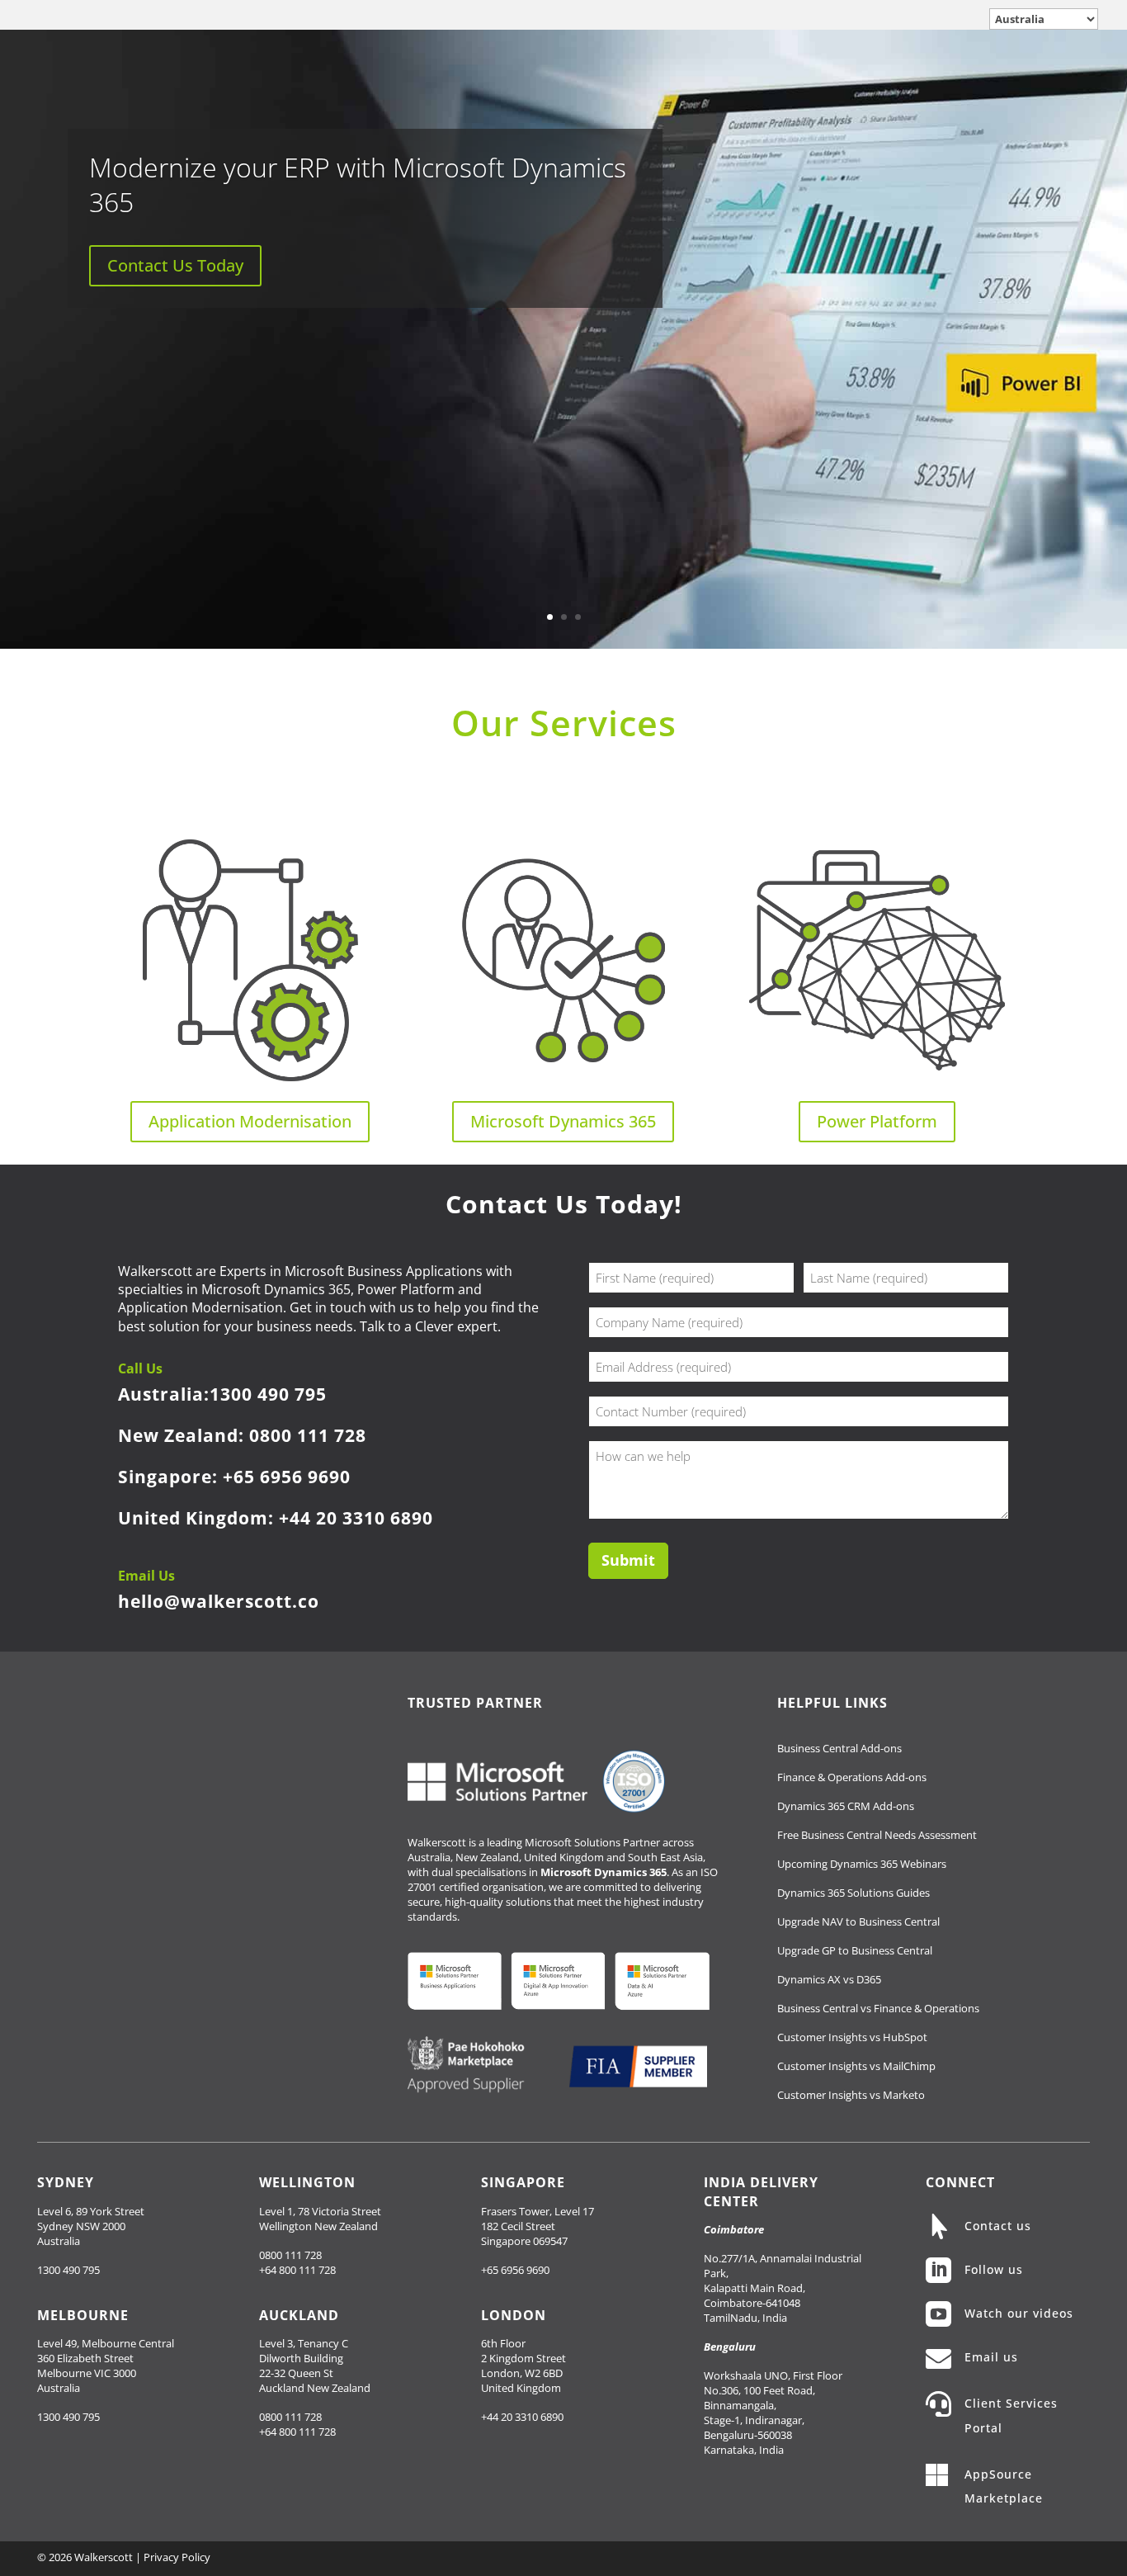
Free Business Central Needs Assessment (877, 1835)
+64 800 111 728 (297, 2270)
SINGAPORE (523, 2182)
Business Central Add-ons (839, 1748)
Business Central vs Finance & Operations (878, 2008)
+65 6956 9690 (287, 1477)
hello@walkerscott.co (219, 1601)
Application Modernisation (250, 1121)
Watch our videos (1019, 2313)
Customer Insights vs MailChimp (856, 2066)
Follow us (994, 2269)
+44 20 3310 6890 (356, 1518)
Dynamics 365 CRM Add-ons (846, 1806)
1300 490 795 (268, 1394)
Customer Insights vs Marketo (851, 2095)
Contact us (998, 2226)
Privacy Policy (177, 2557)
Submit (628, 1560)
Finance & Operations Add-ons (852, 1777)
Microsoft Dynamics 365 (563, 1121)
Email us (991, 2357)
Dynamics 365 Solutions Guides (854, 1893)
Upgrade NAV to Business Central (858, 1921)
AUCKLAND (299, 2315)
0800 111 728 (308, 1435)
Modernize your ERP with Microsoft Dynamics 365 (358, 184)
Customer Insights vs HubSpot (852, 2037)
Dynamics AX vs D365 (829, 1979)
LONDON (514, 2315)
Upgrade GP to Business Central (855, 1950)
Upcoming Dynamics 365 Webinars (862, 1864)
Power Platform (877, 1121)
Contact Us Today (175, 265)
